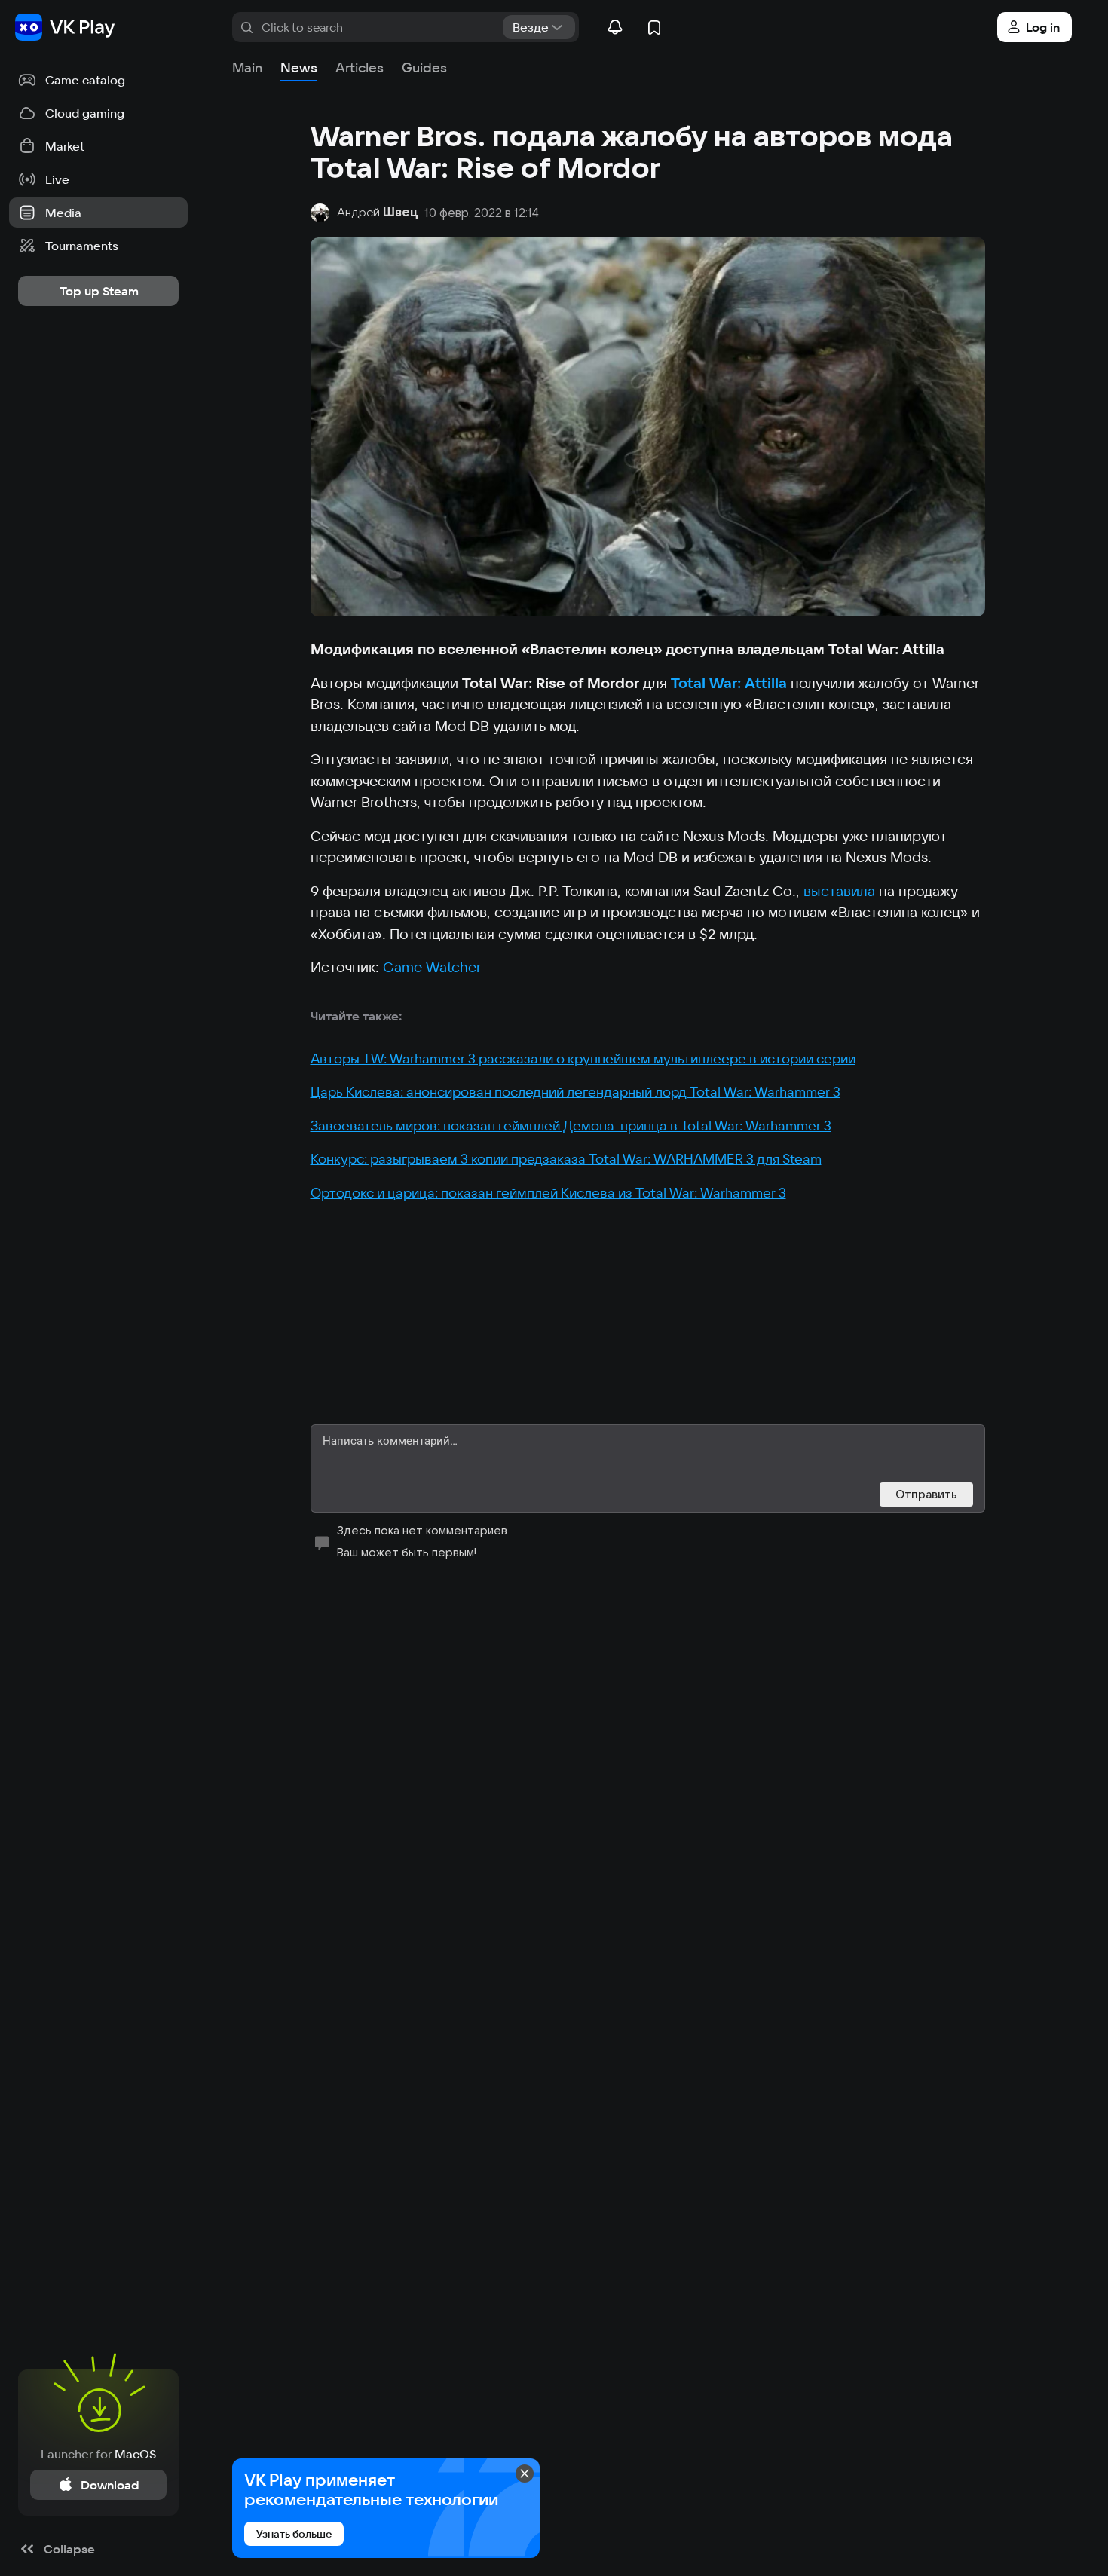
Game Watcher (432, 967)
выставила (839, 891)
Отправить (926, 1494)
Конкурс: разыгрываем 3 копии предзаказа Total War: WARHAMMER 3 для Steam (566, 1159)
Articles (360, 67)
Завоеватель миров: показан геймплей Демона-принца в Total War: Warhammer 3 (571, 1126)
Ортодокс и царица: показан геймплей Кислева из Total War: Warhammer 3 (548, 1193)
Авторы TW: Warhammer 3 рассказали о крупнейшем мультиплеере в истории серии (583, 1059)
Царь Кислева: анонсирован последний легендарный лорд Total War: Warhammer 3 (575, 1092)
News (299, 67)
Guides (424, 67)
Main (247, 67)
